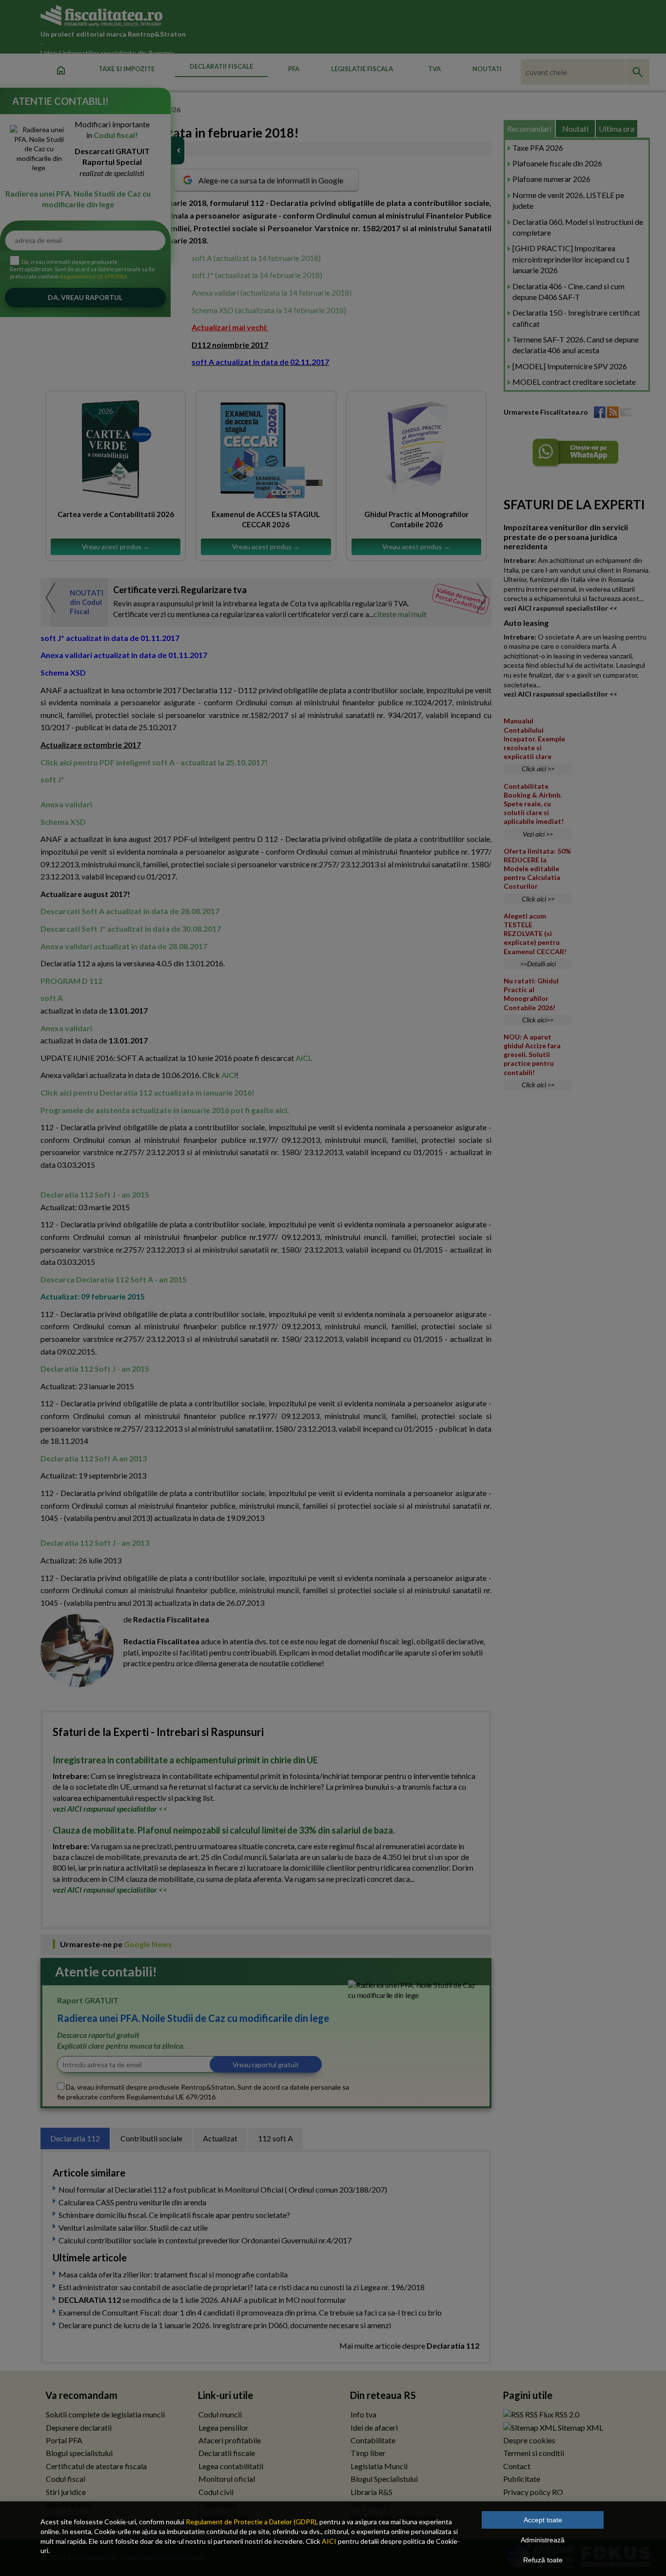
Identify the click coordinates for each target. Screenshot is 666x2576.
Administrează (543, 2540)
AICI (329, 2541)
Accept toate (543, 2520)
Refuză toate (543, 2560)
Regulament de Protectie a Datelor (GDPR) (251, 2522)
